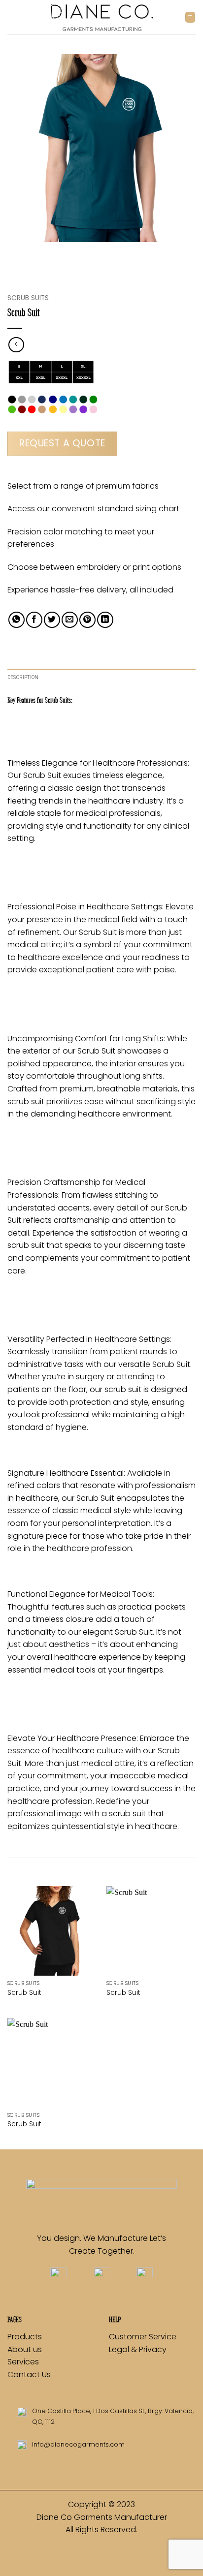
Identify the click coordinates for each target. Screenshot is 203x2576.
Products (25, 2337)
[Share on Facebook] (34, 620)
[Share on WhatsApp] (17, 620)
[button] (190, 17)
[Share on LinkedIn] (105, 620)
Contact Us (29, 2374)
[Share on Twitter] (52, 620)
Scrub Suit (24, 1993)
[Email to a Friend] (70, 620)
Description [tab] (23, 677)
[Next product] (16, 345)
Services (23, 2362)
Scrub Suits (28, 298)
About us (26, 2349)
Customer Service (143, 2337)
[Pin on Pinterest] (87, 620)
